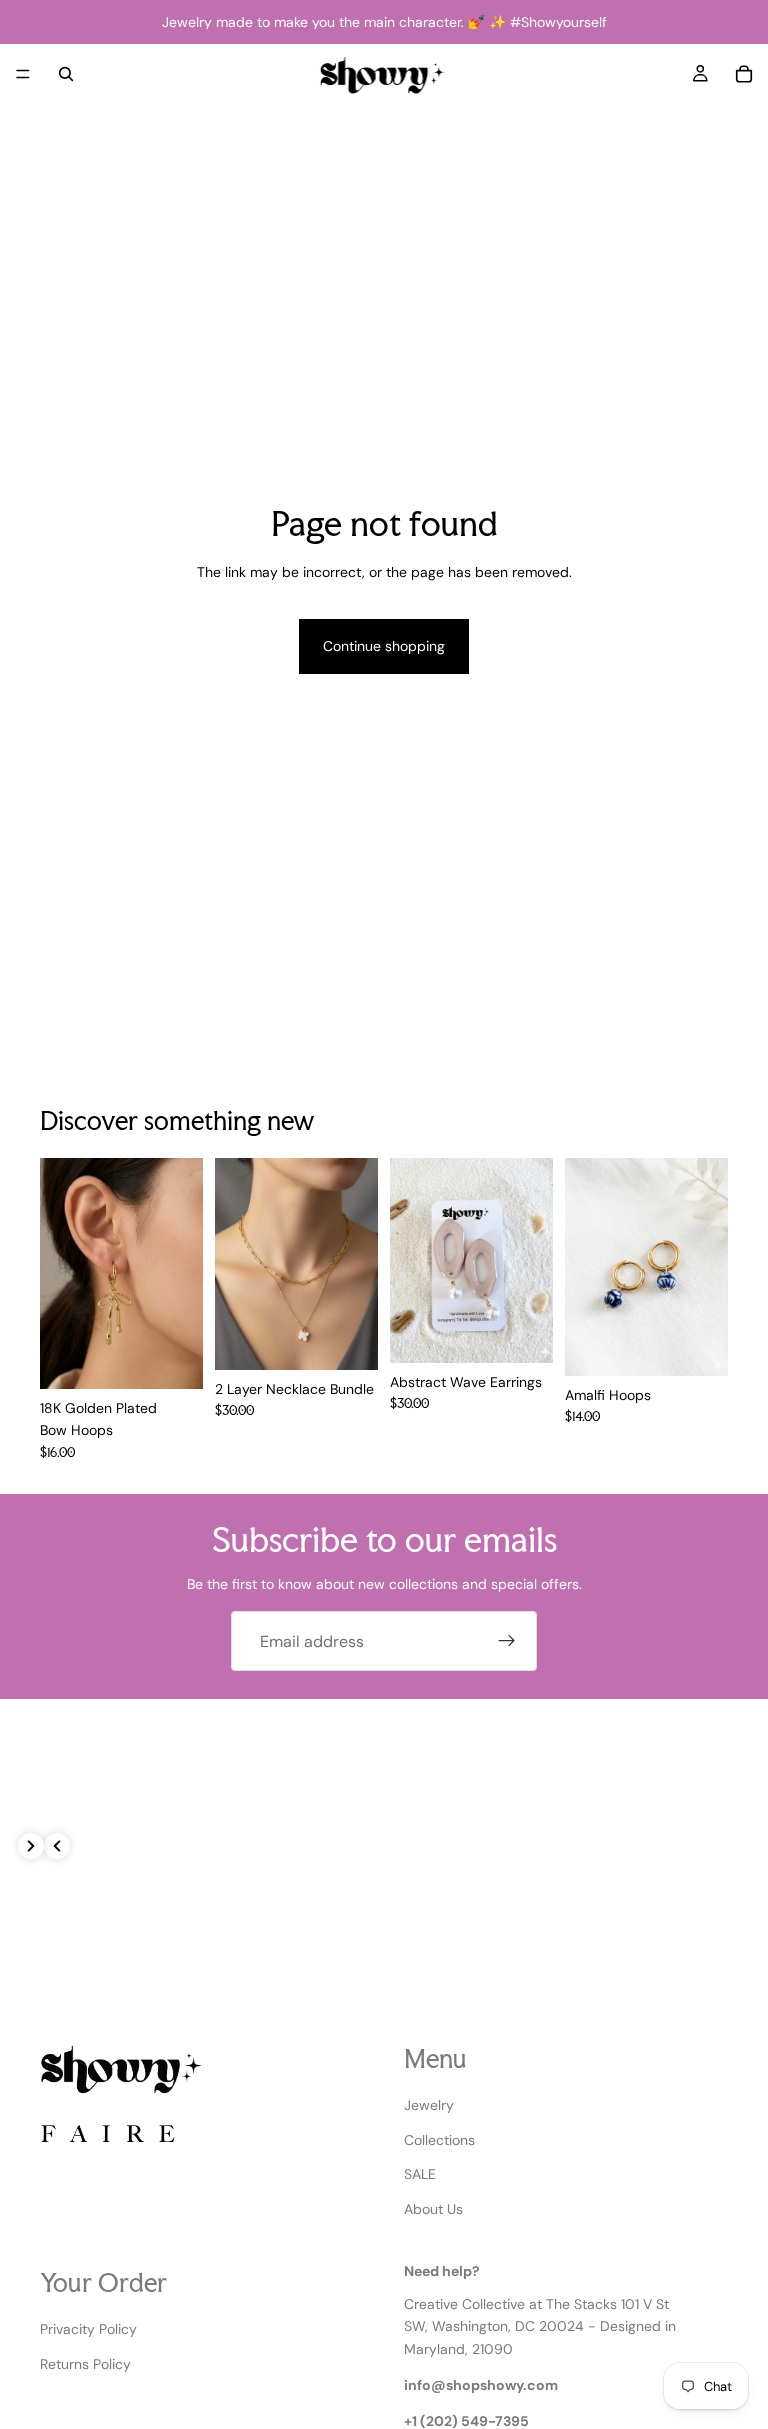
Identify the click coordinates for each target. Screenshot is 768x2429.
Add (189, 1358)
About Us (433, 2208)
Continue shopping (384, 646)
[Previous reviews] (57, 1846)
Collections (439, 2139)
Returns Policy (85, 2363)
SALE (420, 2174)
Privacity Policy (88, 2329)
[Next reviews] (31, 1846)
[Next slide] (531, 1261)
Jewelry (429, 2105)
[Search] (66, 74)
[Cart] (744, 74)
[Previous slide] (412, 1261)
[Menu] (23, 74)
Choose (714, 1345)
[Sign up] (507, 1641)
